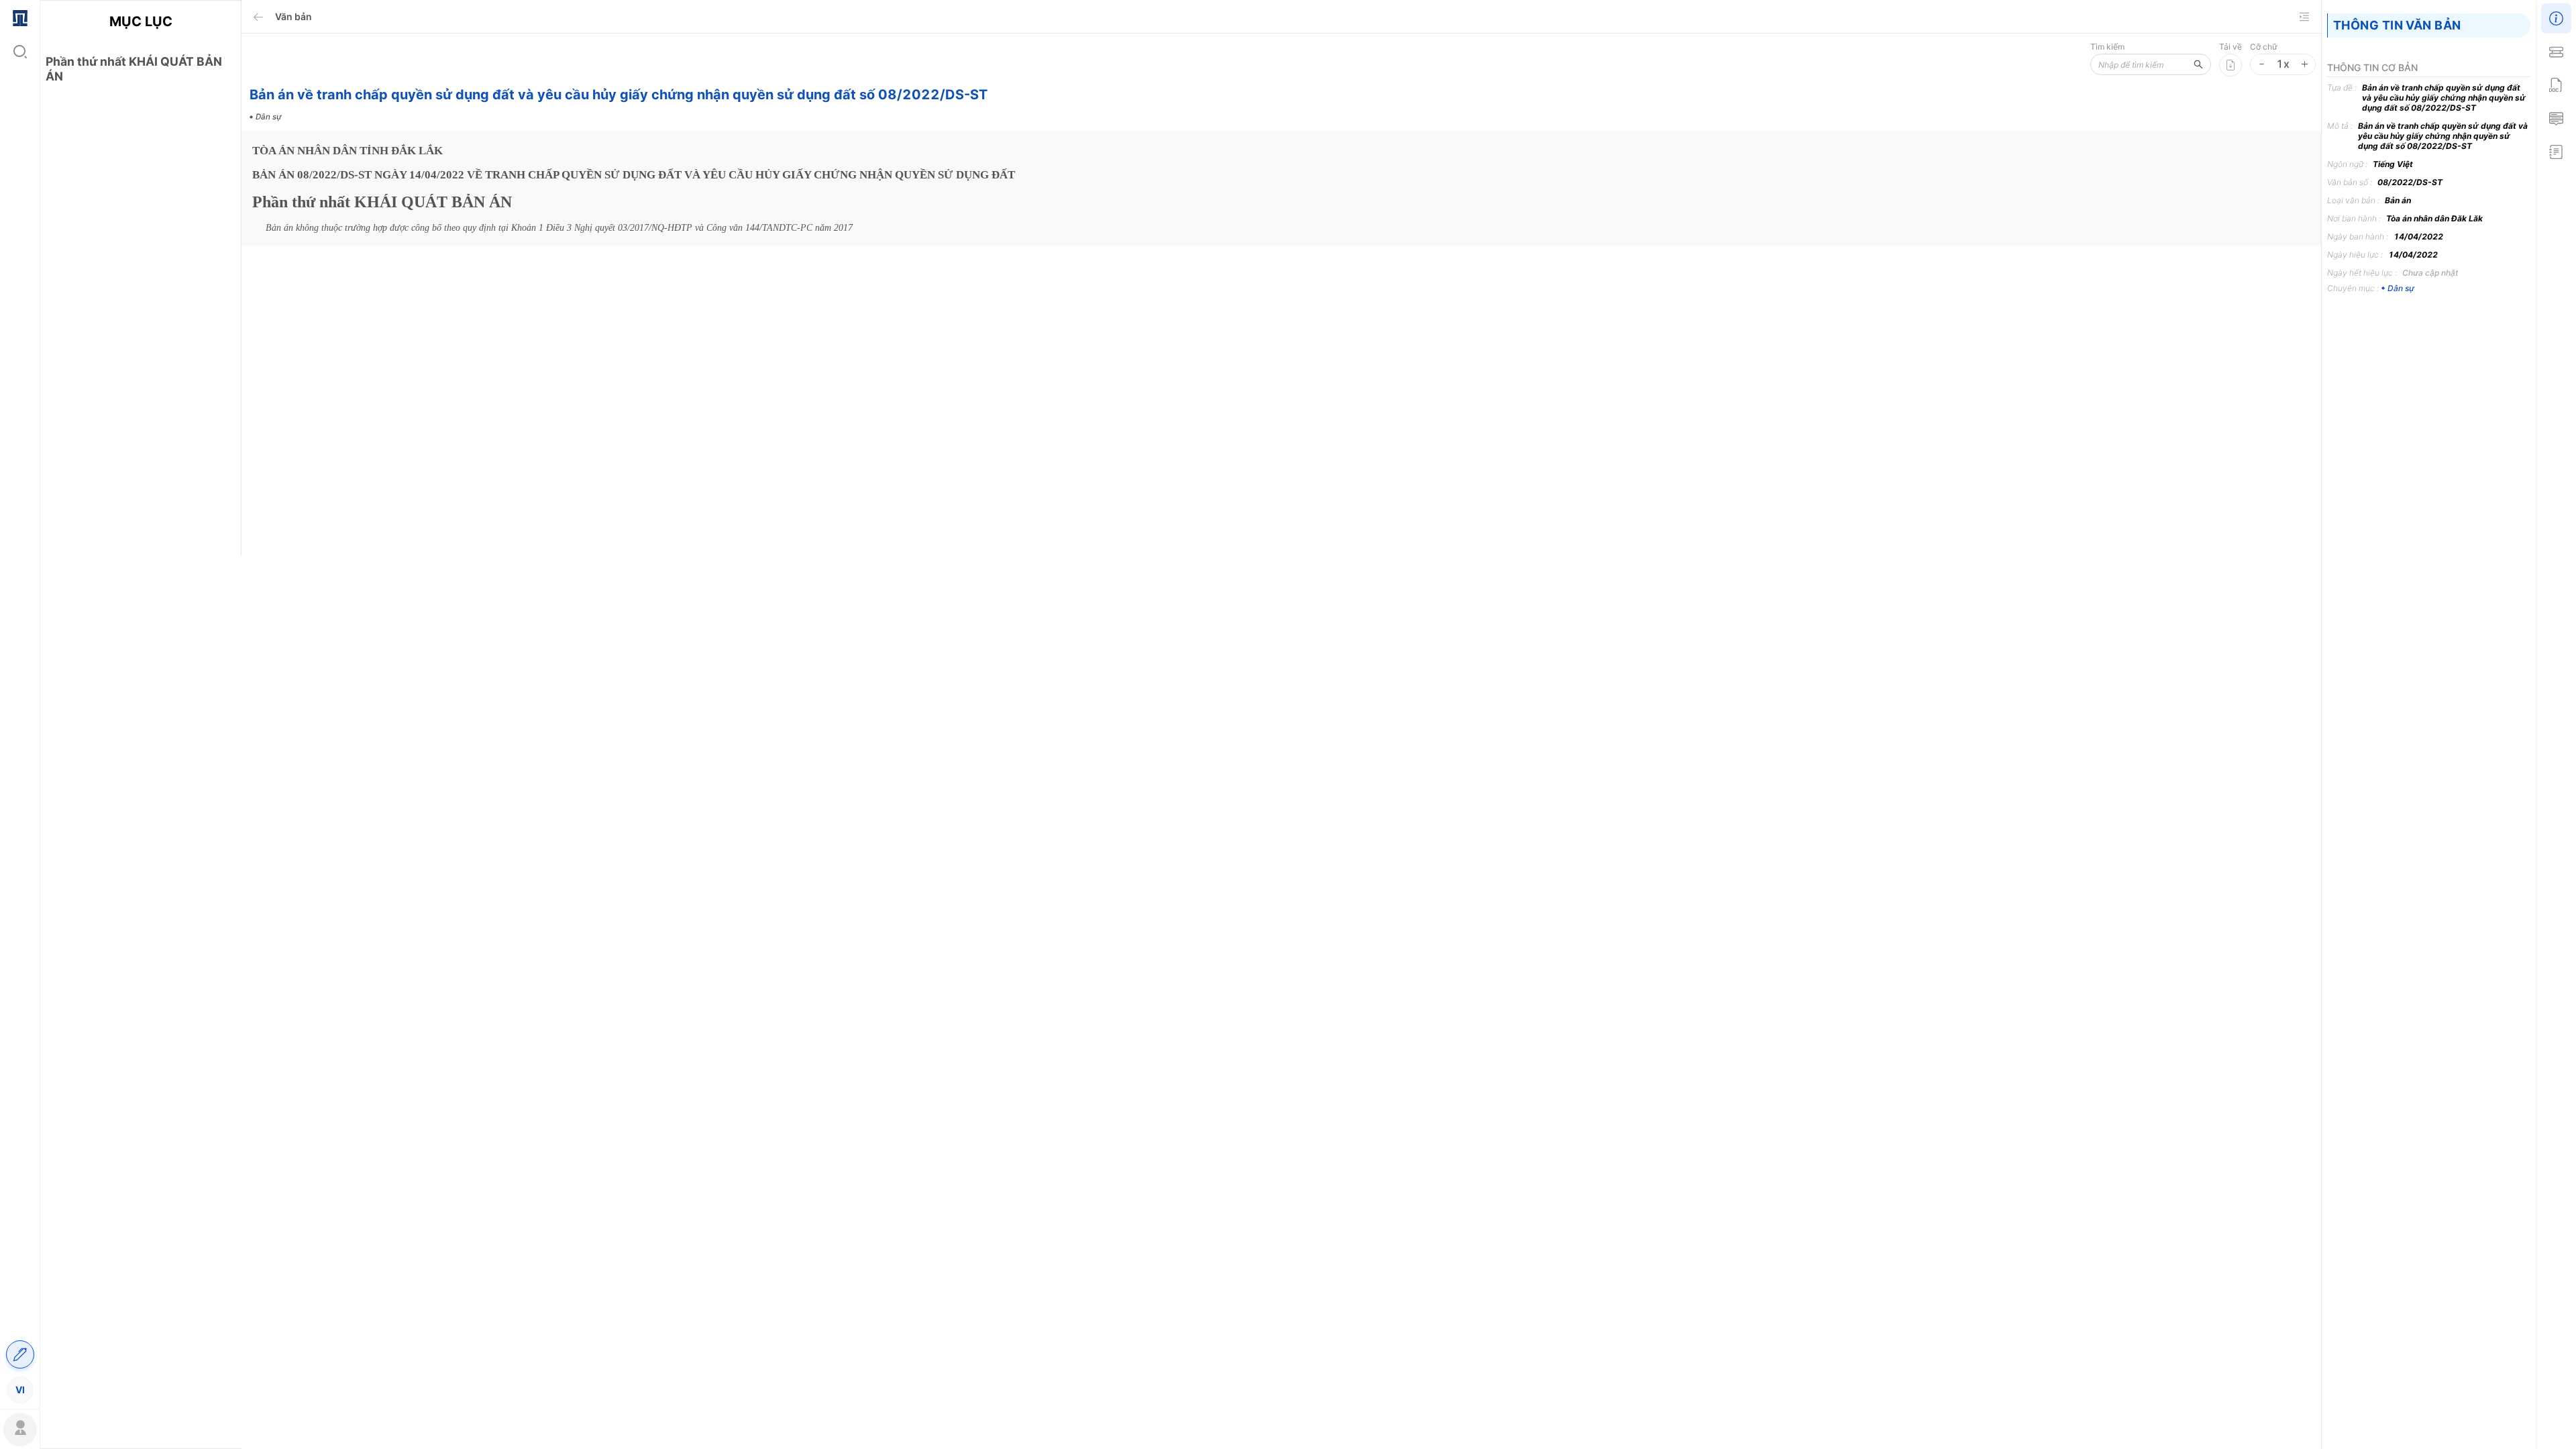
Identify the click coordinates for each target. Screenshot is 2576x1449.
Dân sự (2401, 288)
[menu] (20, 703)
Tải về (2231, 47)
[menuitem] (20, 17)
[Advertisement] (141, 331)
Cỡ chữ (2263, 47)
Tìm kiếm (2107, 47)
